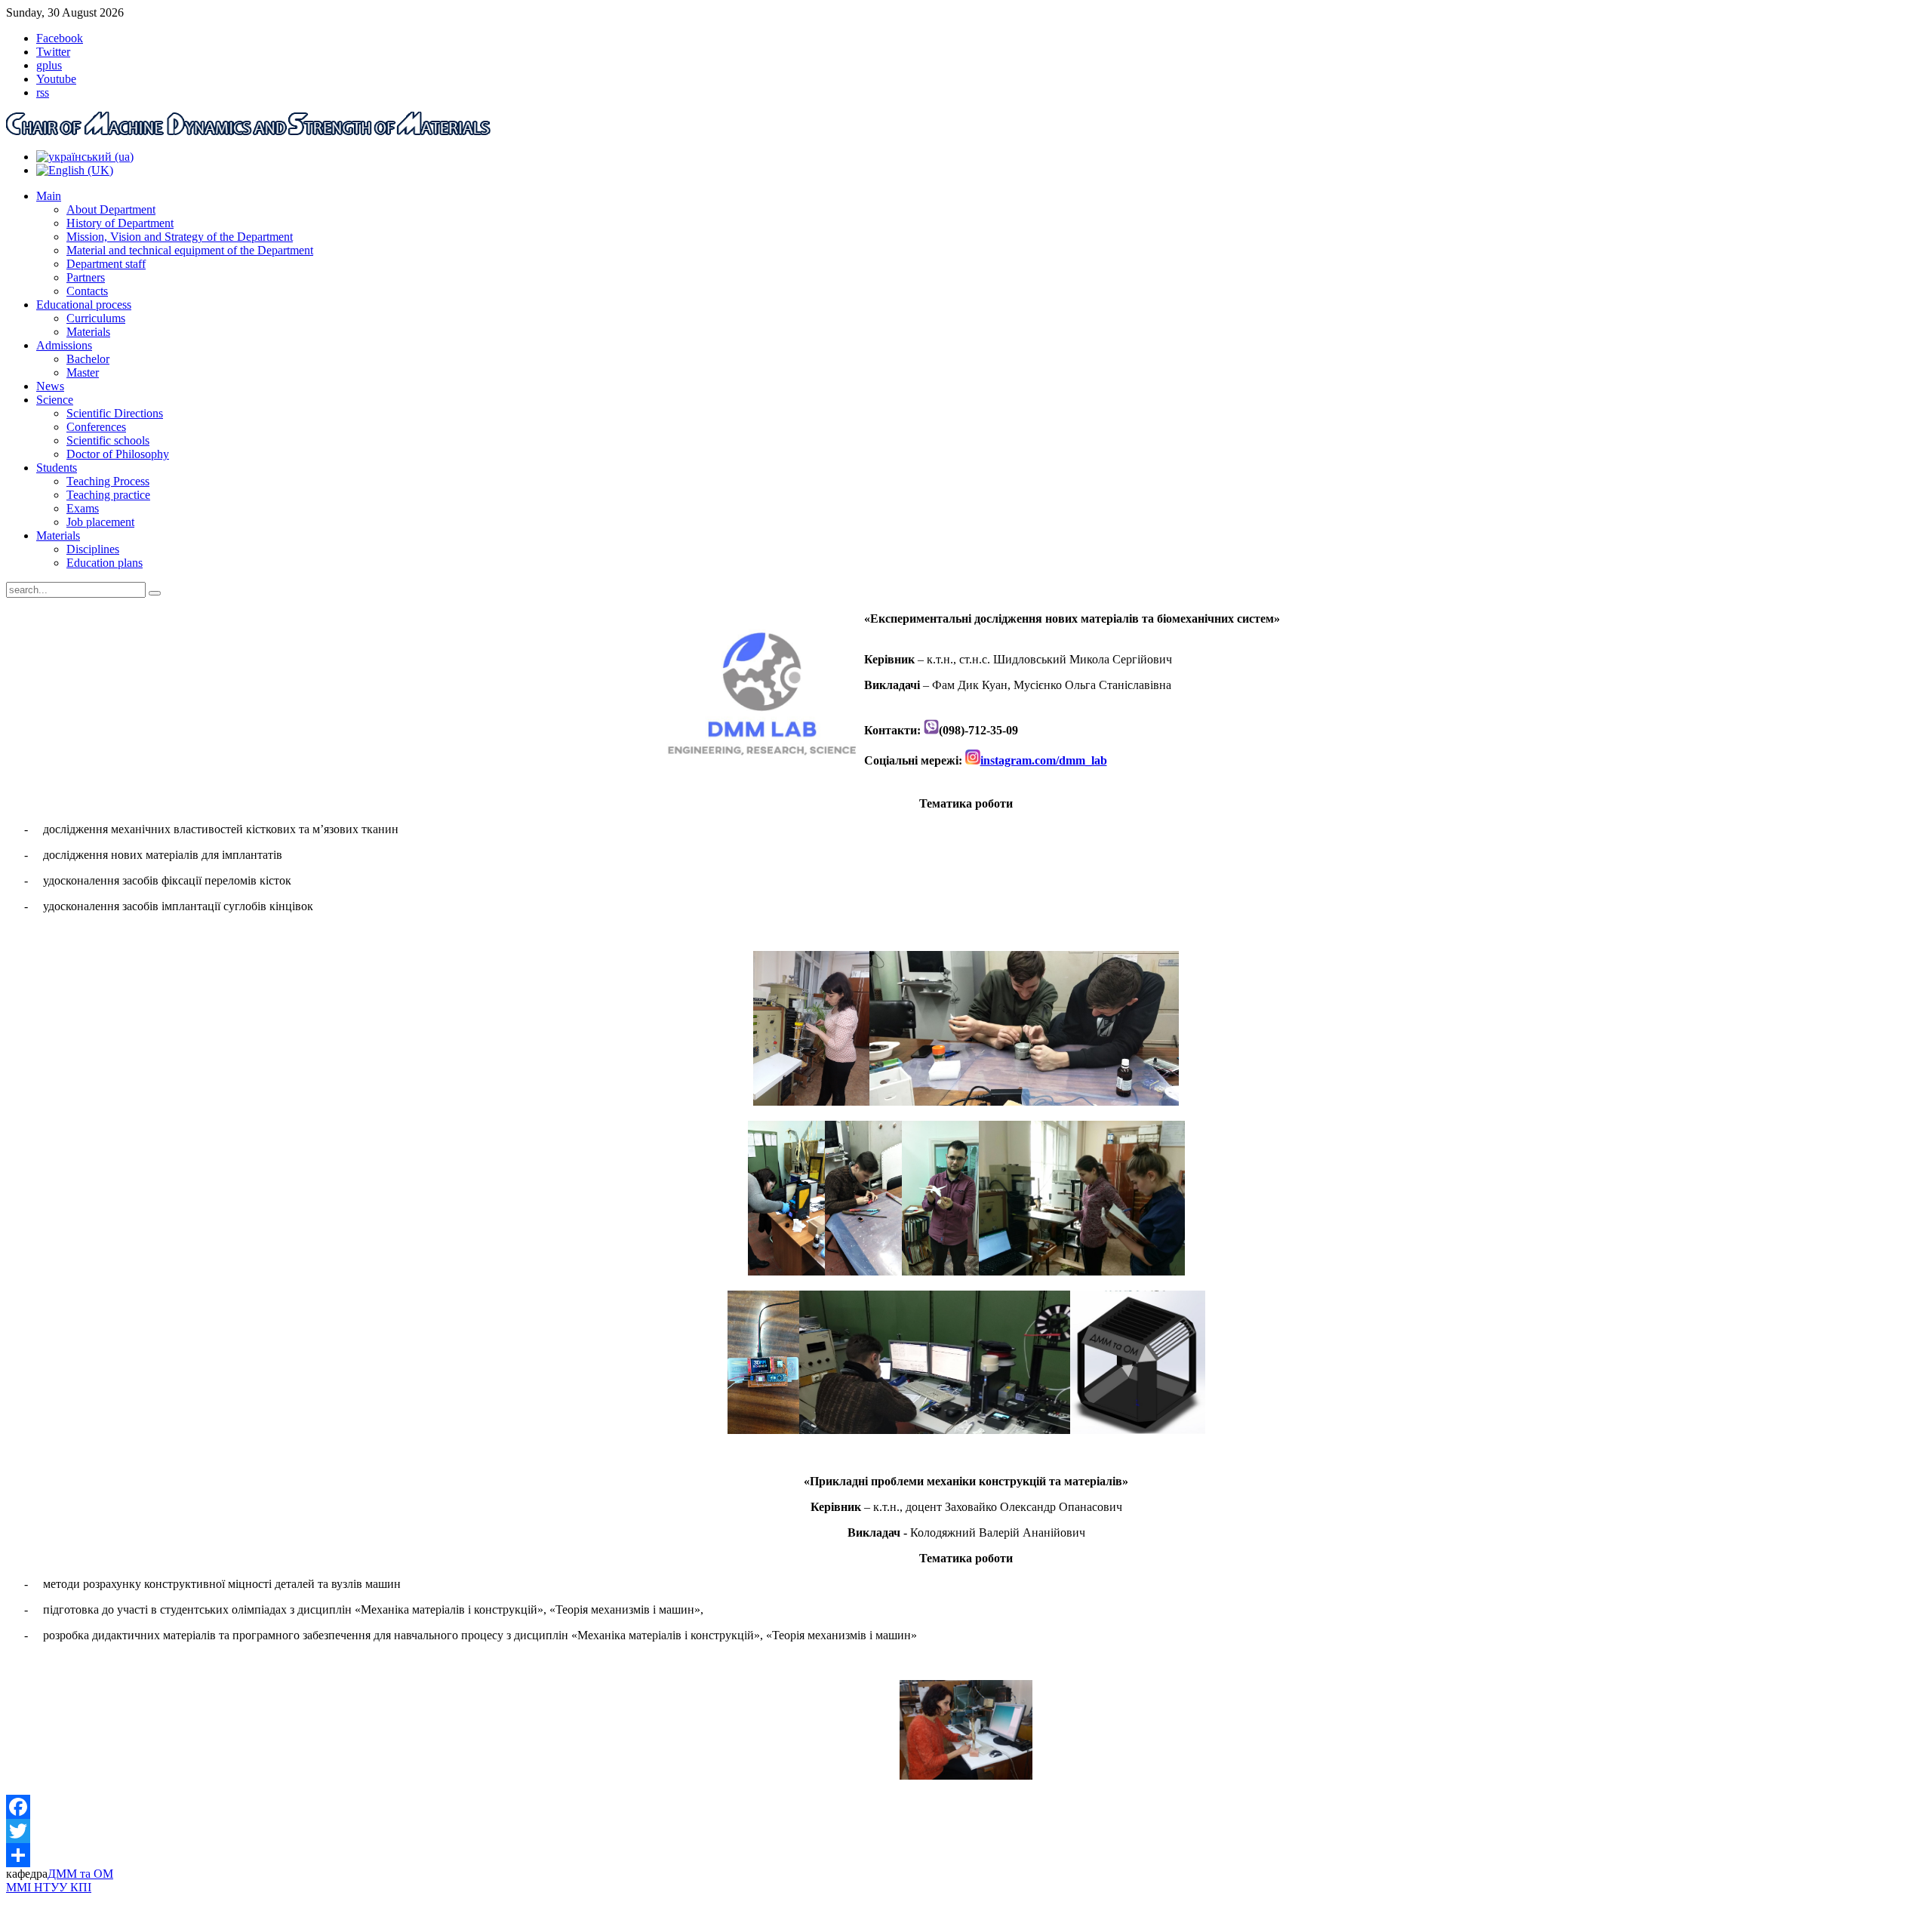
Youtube (56, 79)
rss (43, 92)
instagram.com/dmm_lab (1044, 760)
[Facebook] (966, 1807)
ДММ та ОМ (80, 1874)
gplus (49, 65)
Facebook (60, 38)
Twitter (53, 52)
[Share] (966, 1855)
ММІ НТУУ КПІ (49, 1887)
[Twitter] (966, 1831)
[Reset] (155, 593)
